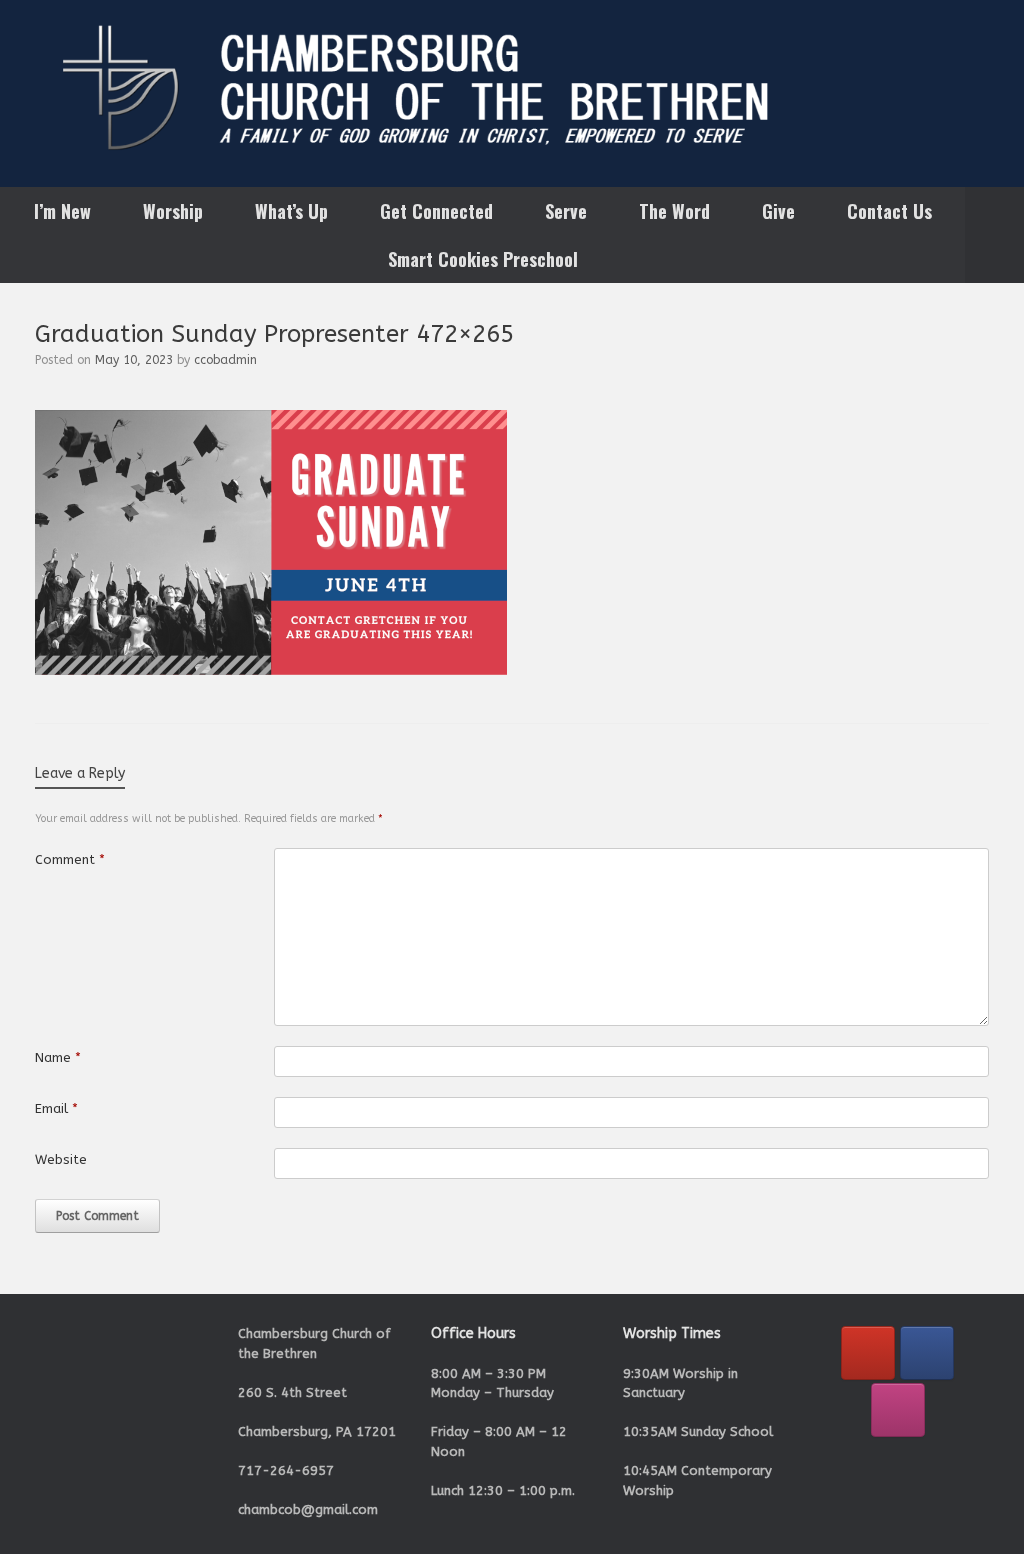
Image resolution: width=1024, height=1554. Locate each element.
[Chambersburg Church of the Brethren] (512, 87)
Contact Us (889, 211)
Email (56, 1108)
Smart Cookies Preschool (483, 259)
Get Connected (436, 211)
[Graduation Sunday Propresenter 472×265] (271, 670)
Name (58, 1057)
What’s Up (291, 211)
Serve (566, 211)
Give (778, 211)
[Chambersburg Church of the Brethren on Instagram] (898, 1410)
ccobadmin (225, 360)
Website (61, 1159)
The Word (674, 211)
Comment (70, 859)
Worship (173, 211)
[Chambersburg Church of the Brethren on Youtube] (868, 1353)
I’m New (62, 211)
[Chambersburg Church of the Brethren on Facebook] (927, 1353)
